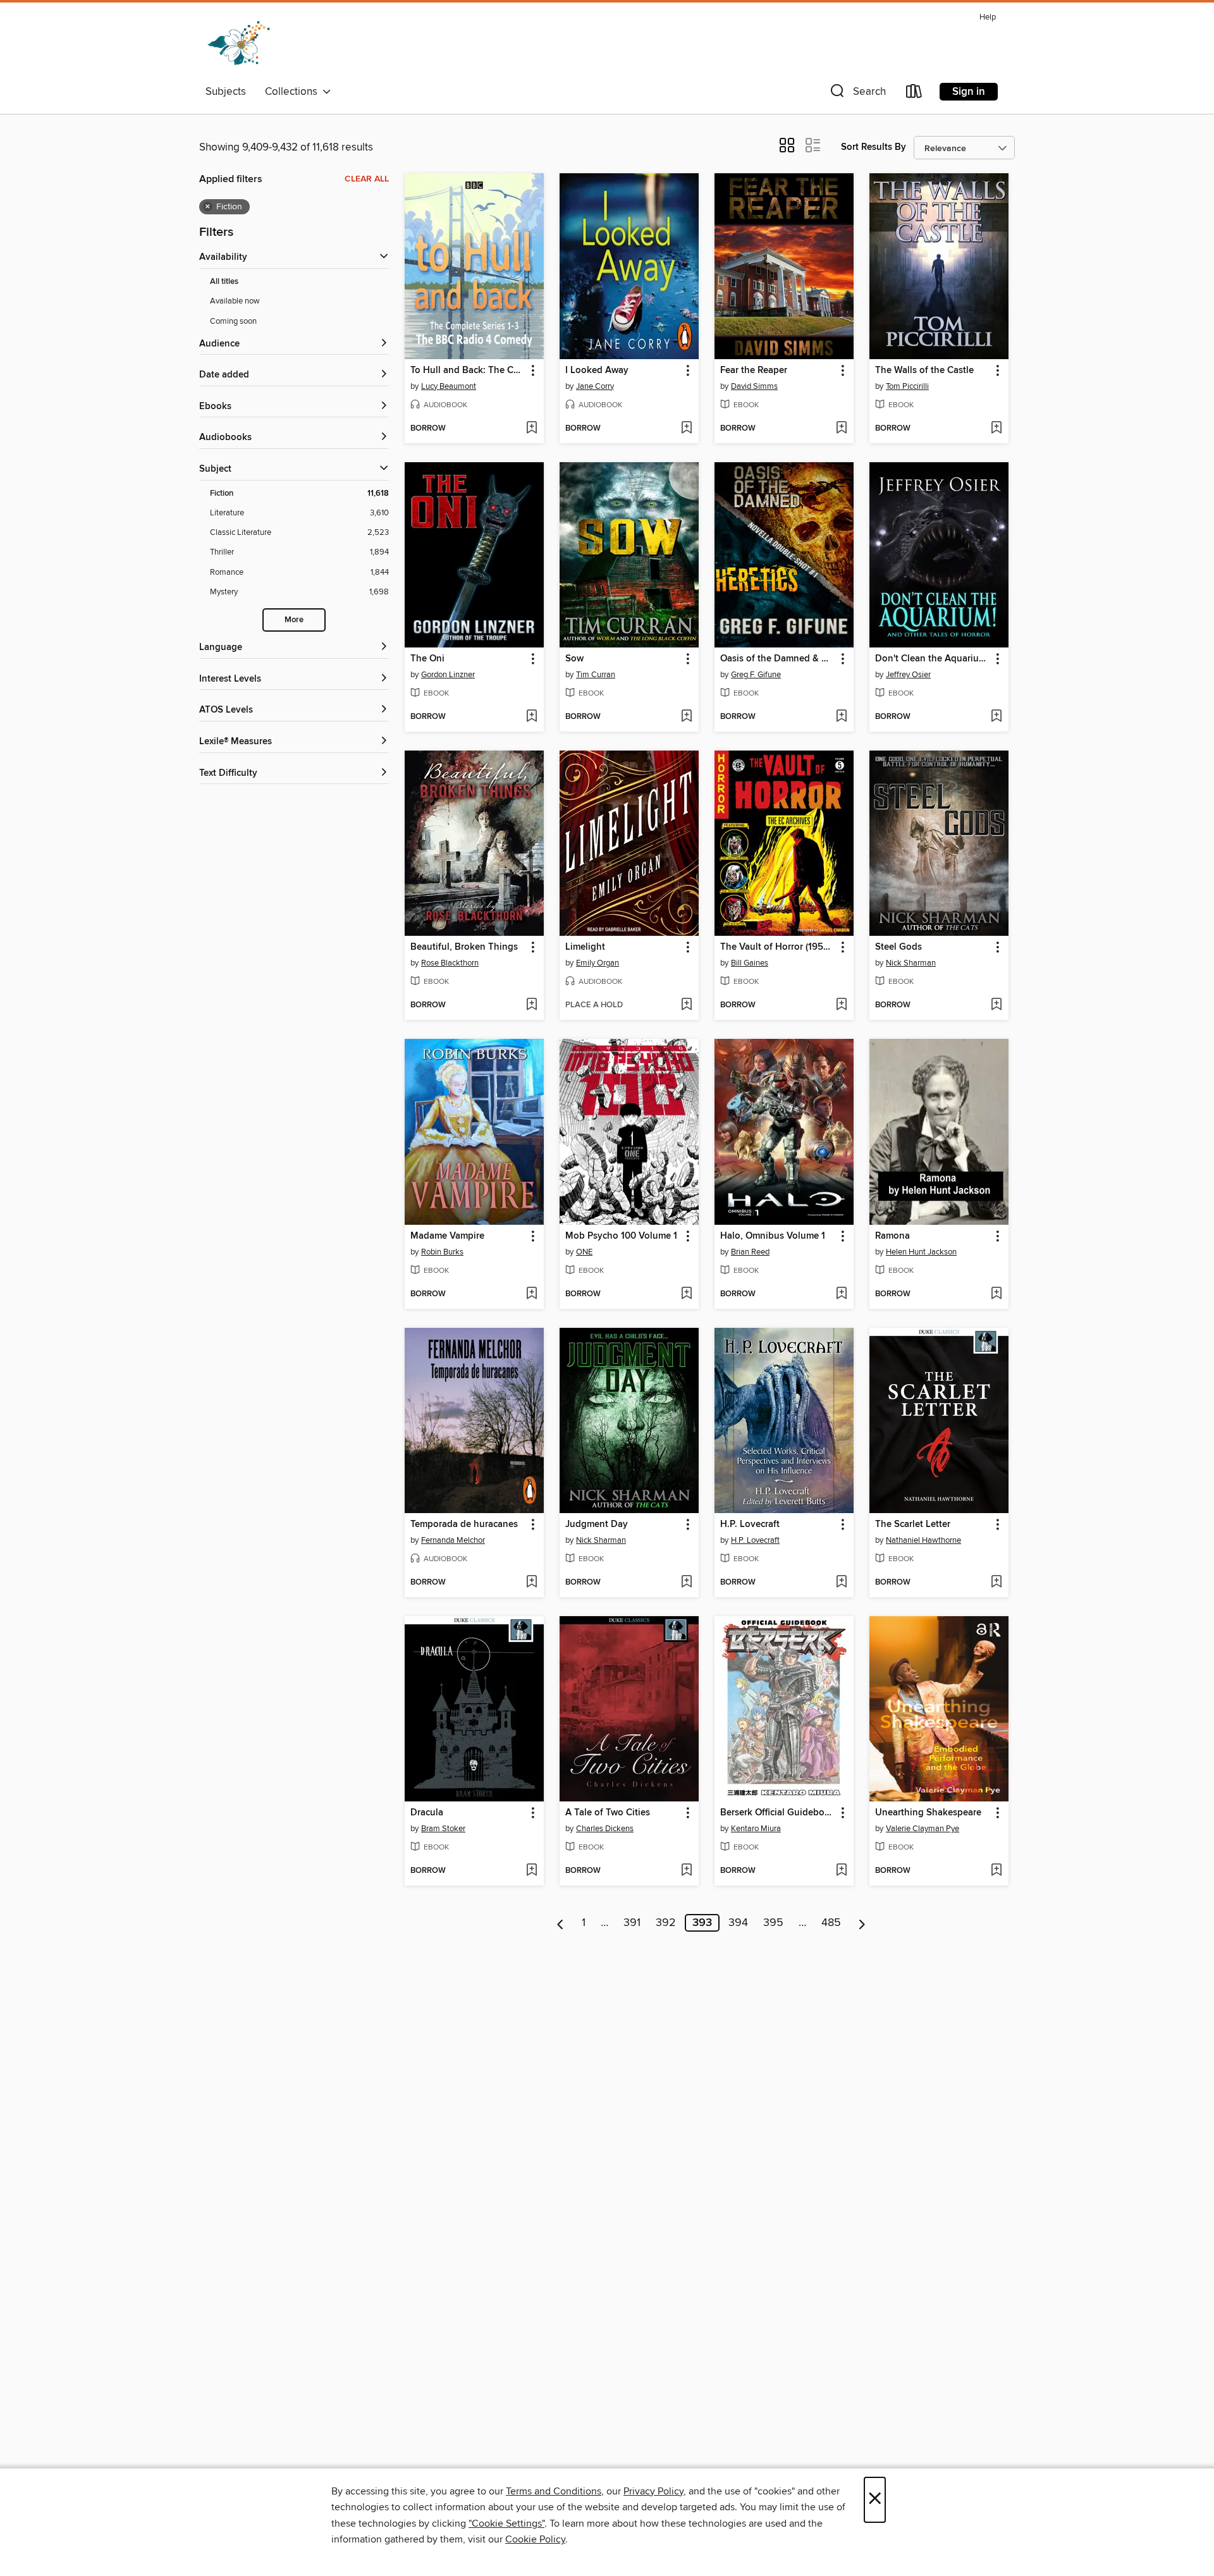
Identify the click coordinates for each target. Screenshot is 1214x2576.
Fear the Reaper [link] (754, 371)
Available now (235, 301)
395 (773, 1923)
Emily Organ (598, 963)
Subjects (226, 92)
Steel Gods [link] (898, 947)
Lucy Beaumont (449, 386)
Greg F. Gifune (756, 675)
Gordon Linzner (448, 675)
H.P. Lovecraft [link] (750, 1524)
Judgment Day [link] (597, 1524)
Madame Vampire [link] (447, 1236)
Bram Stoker (443, 1829)
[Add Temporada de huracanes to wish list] (531, 1583)
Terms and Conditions (554, 2491)
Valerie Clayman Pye (923, 1829)
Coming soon (233, 321)
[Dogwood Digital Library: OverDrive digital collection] (239, 44)
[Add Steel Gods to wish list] (996, 1005)
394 (738, 1923)
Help (988, 17)
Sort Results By (874, 147)
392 (666, 1923)
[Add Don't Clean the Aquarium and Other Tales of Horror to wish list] (996, 717)
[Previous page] (561, 1923)
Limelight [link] (585, 947)
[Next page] (862, 1923)
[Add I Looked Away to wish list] (686, 429)
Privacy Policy (653, 2491)
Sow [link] (574, 659)
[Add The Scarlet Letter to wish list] (996, 1583)
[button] (857, 94)
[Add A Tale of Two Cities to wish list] (686, 1871)
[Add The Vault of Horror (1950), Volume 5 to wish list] (841, 1005)
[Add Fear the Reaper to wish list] (841, 429)
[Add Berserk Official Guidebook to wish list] (841, 1871)
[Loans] (914, 94)
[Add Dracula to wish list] (531, 1871)
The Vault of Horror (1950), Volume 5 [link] (778, 947)
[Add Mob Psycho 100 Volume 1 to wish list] (686, 1294)
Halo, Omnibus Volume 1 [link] (773, 1236)
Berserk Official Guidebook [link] (778, 1813)
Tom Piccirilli (907, 386)
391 (632, 1923)
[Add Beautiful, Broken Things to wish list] (531, 1005)
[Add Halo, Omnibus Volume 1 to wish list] (841, 1294)
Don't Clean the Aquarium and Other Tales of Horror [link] (933, 659)
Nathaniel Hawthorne (923, 1540)
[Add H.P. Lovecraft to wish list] (841, 1583)
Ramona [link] (892, 1236)
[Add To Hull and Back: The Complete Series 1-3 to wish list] (531, 429)
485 (831, 1923)
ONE (584, 1252)
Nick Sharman (911, 963)
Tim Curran (596, 675)
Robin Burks (442, 1252)
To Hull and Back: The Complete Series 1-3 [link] (468, 371)
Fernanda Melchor (453, 1540)
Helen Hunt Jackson (921, 1252)
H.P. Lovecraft (755, 1540)
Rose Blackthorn (450, 963)
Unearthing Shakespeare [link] (928, 1813)
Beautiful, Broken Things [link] (464, 947)
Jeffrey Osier (908, 675)
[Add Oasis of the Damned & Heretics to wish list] (841, 717)
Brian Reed (750, 1252)
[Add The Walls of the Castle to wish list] (996, 429)
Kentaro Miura (756, 1829)
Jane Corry (595, 386)
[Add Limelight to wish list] (686, 1005)
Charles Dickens (605, 1829)
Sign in (969, 92)
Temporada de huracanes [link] (464, 1524)
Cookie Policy (535, 2539)
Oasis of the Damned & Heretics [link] (778, 659)
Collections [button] (294, 92)
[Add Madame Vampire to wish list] (531, 1294)
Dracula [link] (427, 1813)
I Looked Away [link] (597, 371)
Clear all (367, 179)
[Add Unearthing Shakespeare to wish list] (996, 1871)
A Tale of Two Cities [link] (608, 1813)
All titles (224, 282)
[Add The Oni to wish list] (531, 717)
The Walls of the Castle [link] (924, 371)
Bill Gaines (750, 963)
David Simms (754, 386)
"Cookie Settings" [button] (506, 2524)
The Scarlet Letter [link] (913, 1524)
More (294, 620)
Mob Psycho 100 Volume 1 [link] (621, 1236)
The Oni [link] (427, 659)
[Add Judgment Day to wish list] (686, 1583)
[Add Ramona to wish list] (996, 1294)
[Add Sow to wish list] (686, 717)
